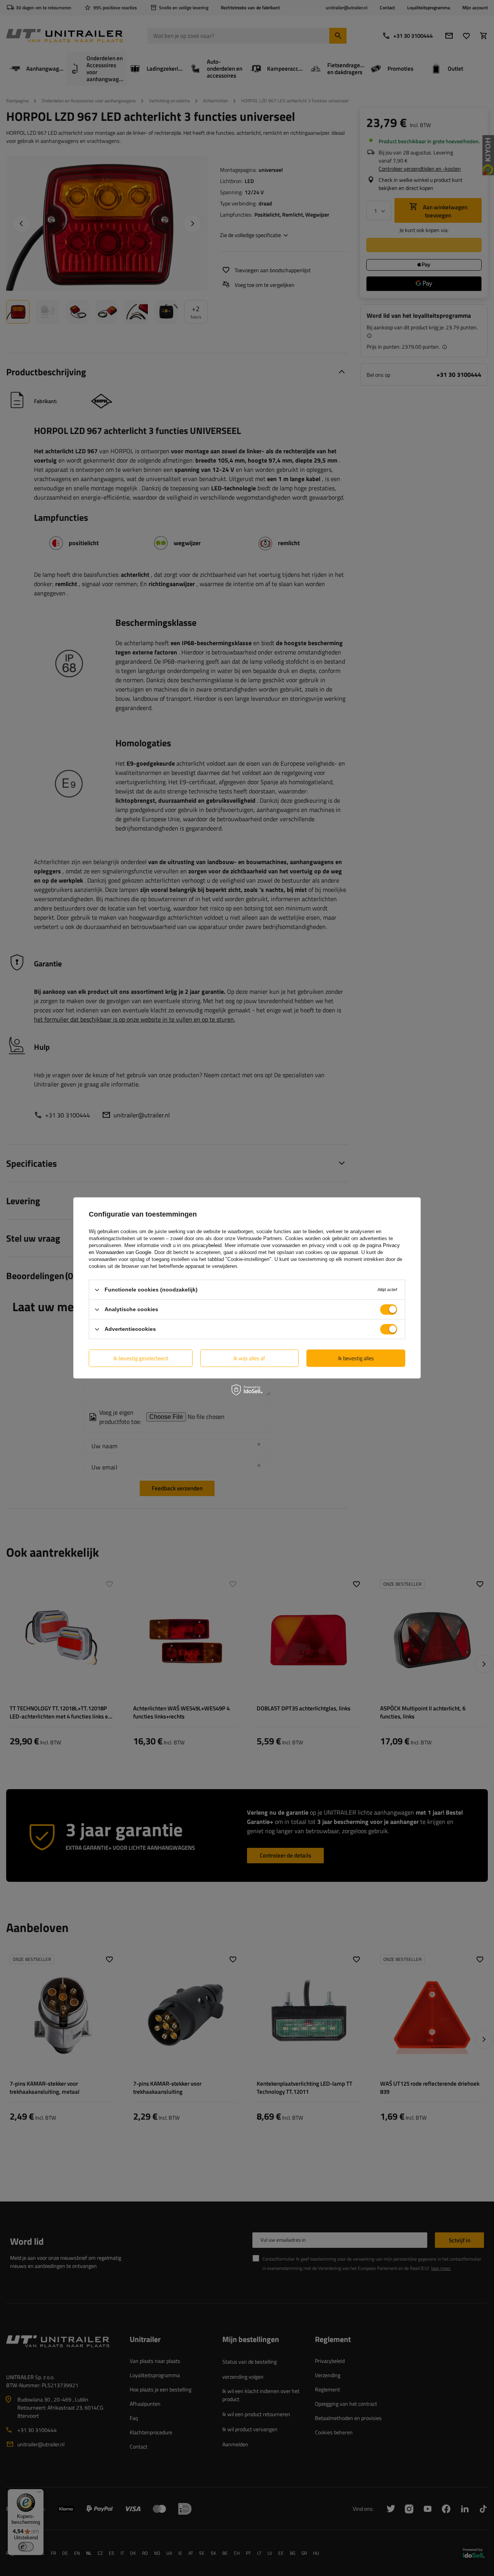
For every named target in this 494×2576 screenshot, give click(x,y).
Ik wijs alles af (249, 1358)
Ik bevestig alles (356, 1358)
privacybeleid (207, 1245)
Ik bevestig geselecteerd (141, 1358)
